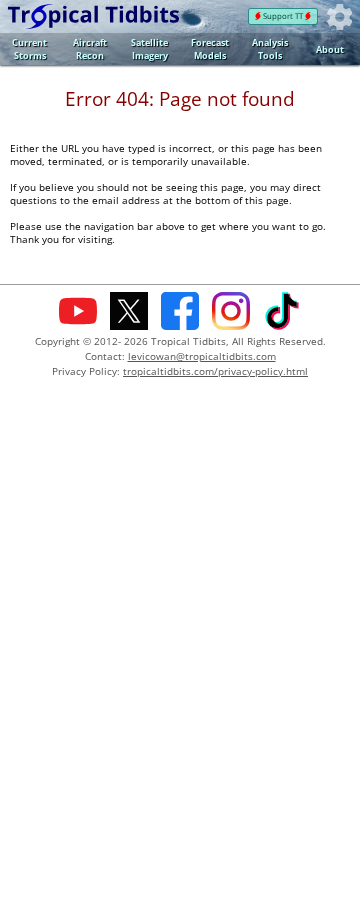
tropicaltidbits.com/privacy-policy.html (215, 371)
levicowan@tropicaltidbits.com (202, 356)
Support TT (283, 16)
